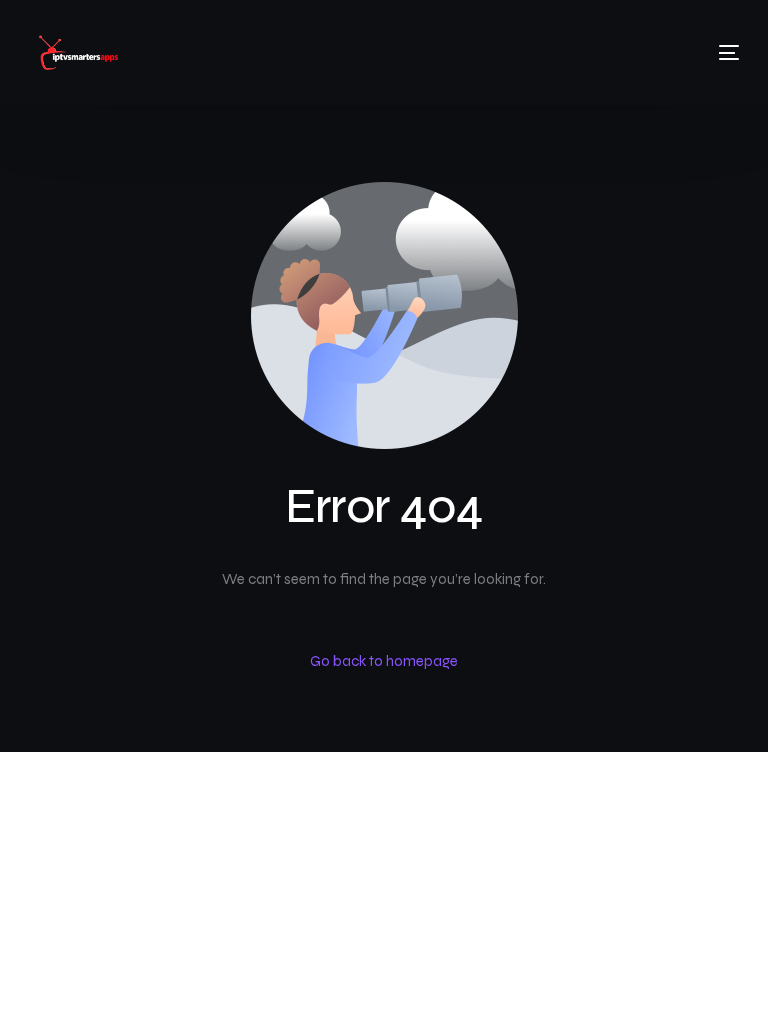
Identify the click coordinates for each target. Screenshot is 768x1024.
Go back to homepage (384, 661)
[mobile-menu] (704, 53)
